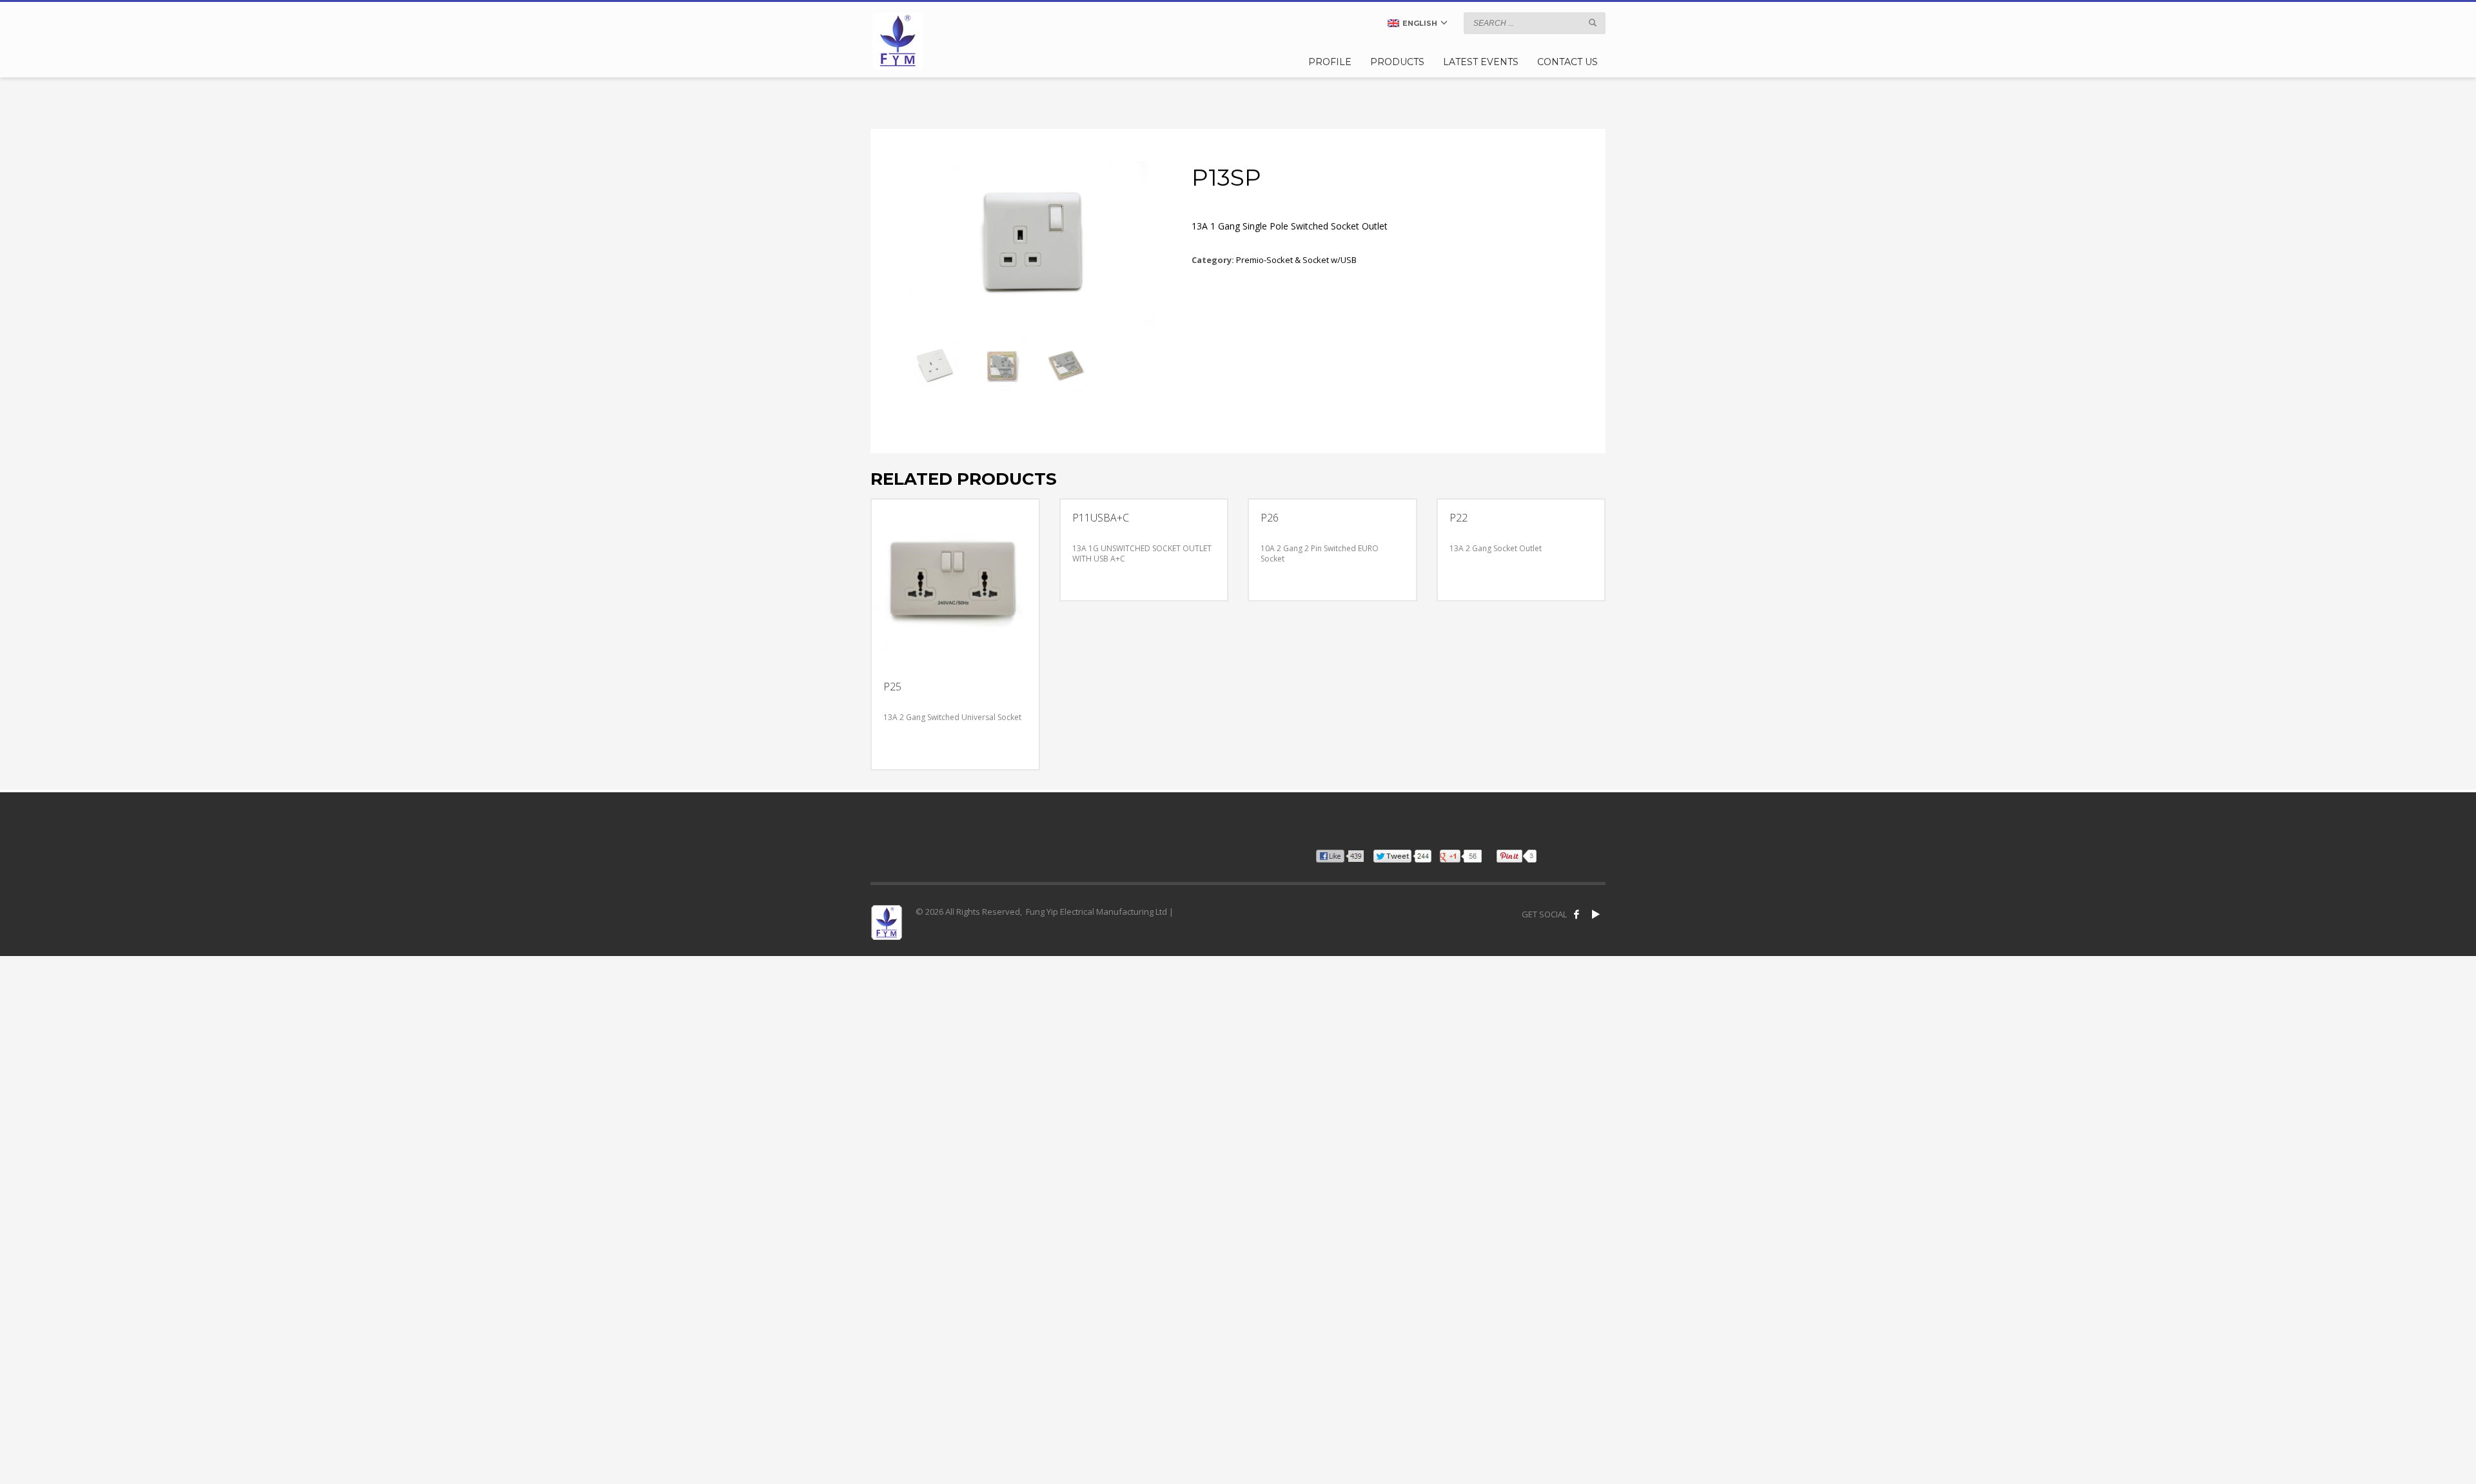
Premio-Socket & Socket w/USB (1296, 260)
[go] (1593, 23)
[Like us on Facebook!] (1577, 914)
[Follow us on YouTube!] (1596, 914)
